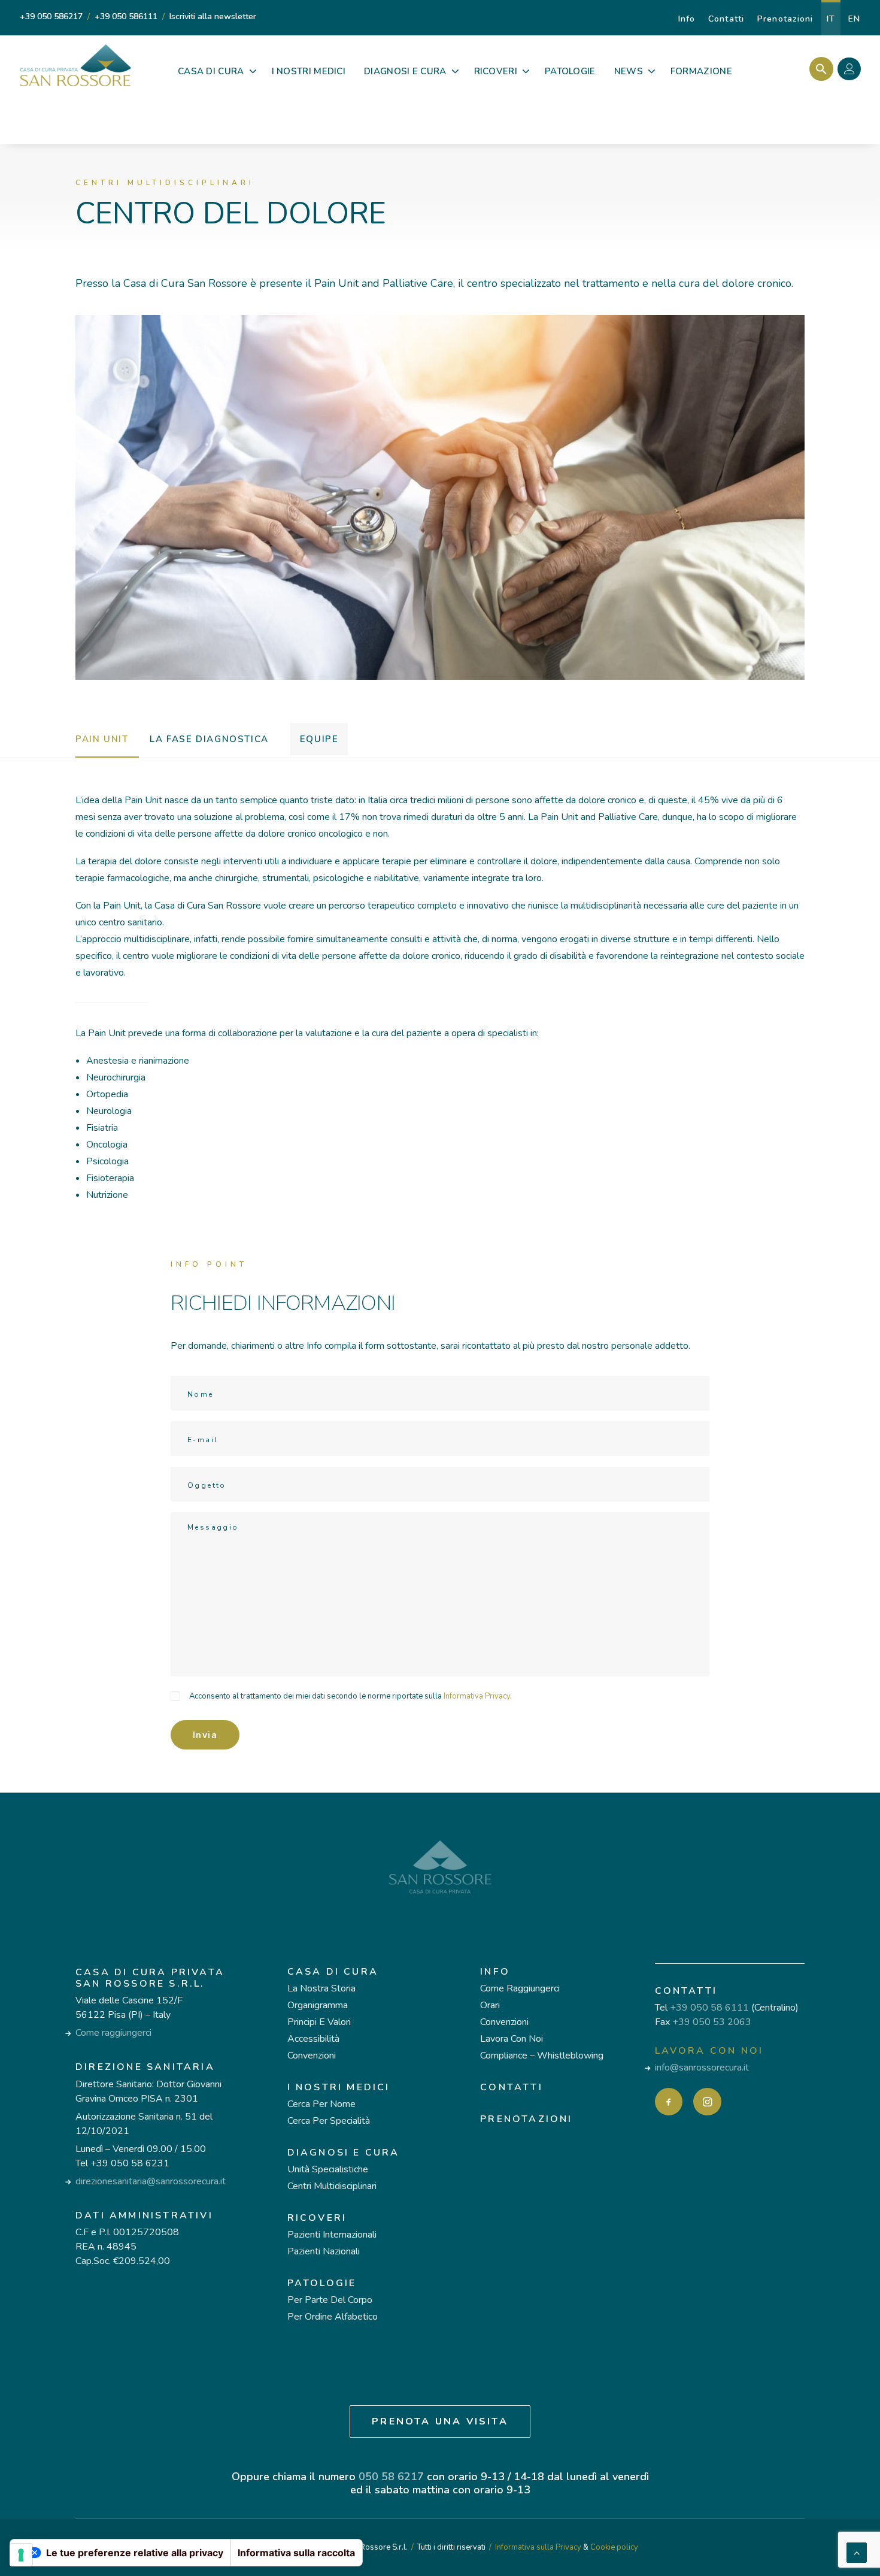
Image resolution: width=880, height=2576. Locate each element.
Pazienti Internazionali (332, 2235)
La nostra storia (321, 1988)
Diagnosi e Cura (344, 2153)
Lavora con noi (512, 2039)
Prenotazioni (785, 19)
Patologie (322, 2283)
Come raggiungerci (113, 2033)
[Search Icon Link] (818, 69)
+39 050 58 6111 (709, 2008)
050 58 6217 (391, 2477)
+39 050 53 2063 (712, 2022)
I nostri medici (339, 2087)
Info (687, 19)
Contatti (726, 19)
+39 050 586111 (126, 16)
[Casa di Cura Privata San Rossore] (75, 65)
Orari (490, 2005)
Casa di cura (333, 1972)
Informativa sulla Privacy (538, 2547)
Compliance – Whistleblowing (542, 2056)
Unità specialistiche (328, 2169)
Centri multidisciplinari (332, 2186)
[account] (852, 71)
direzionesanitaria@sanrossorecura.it (151, 2181)
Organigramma (318, 2005)
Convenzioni (312, 2056)
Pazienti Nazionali (324, 2251)
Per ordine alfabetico (333, 2317)
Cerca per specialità (329, 2121)
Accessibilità (313, 2039)
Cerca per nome (321, 2104)
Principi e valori (319, 2022)
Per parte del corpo (330, 2300)
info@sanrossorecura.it (702, 2068)
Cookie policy (614, 2547)
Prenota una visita (440, 2421)
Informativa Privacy (477, 1696)
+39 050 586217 (51, 16)
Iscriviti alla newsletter (213, 16)
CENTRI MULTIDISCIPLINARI (165, 183)
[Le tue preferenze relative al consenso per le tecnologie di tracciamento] (21, 2555)
